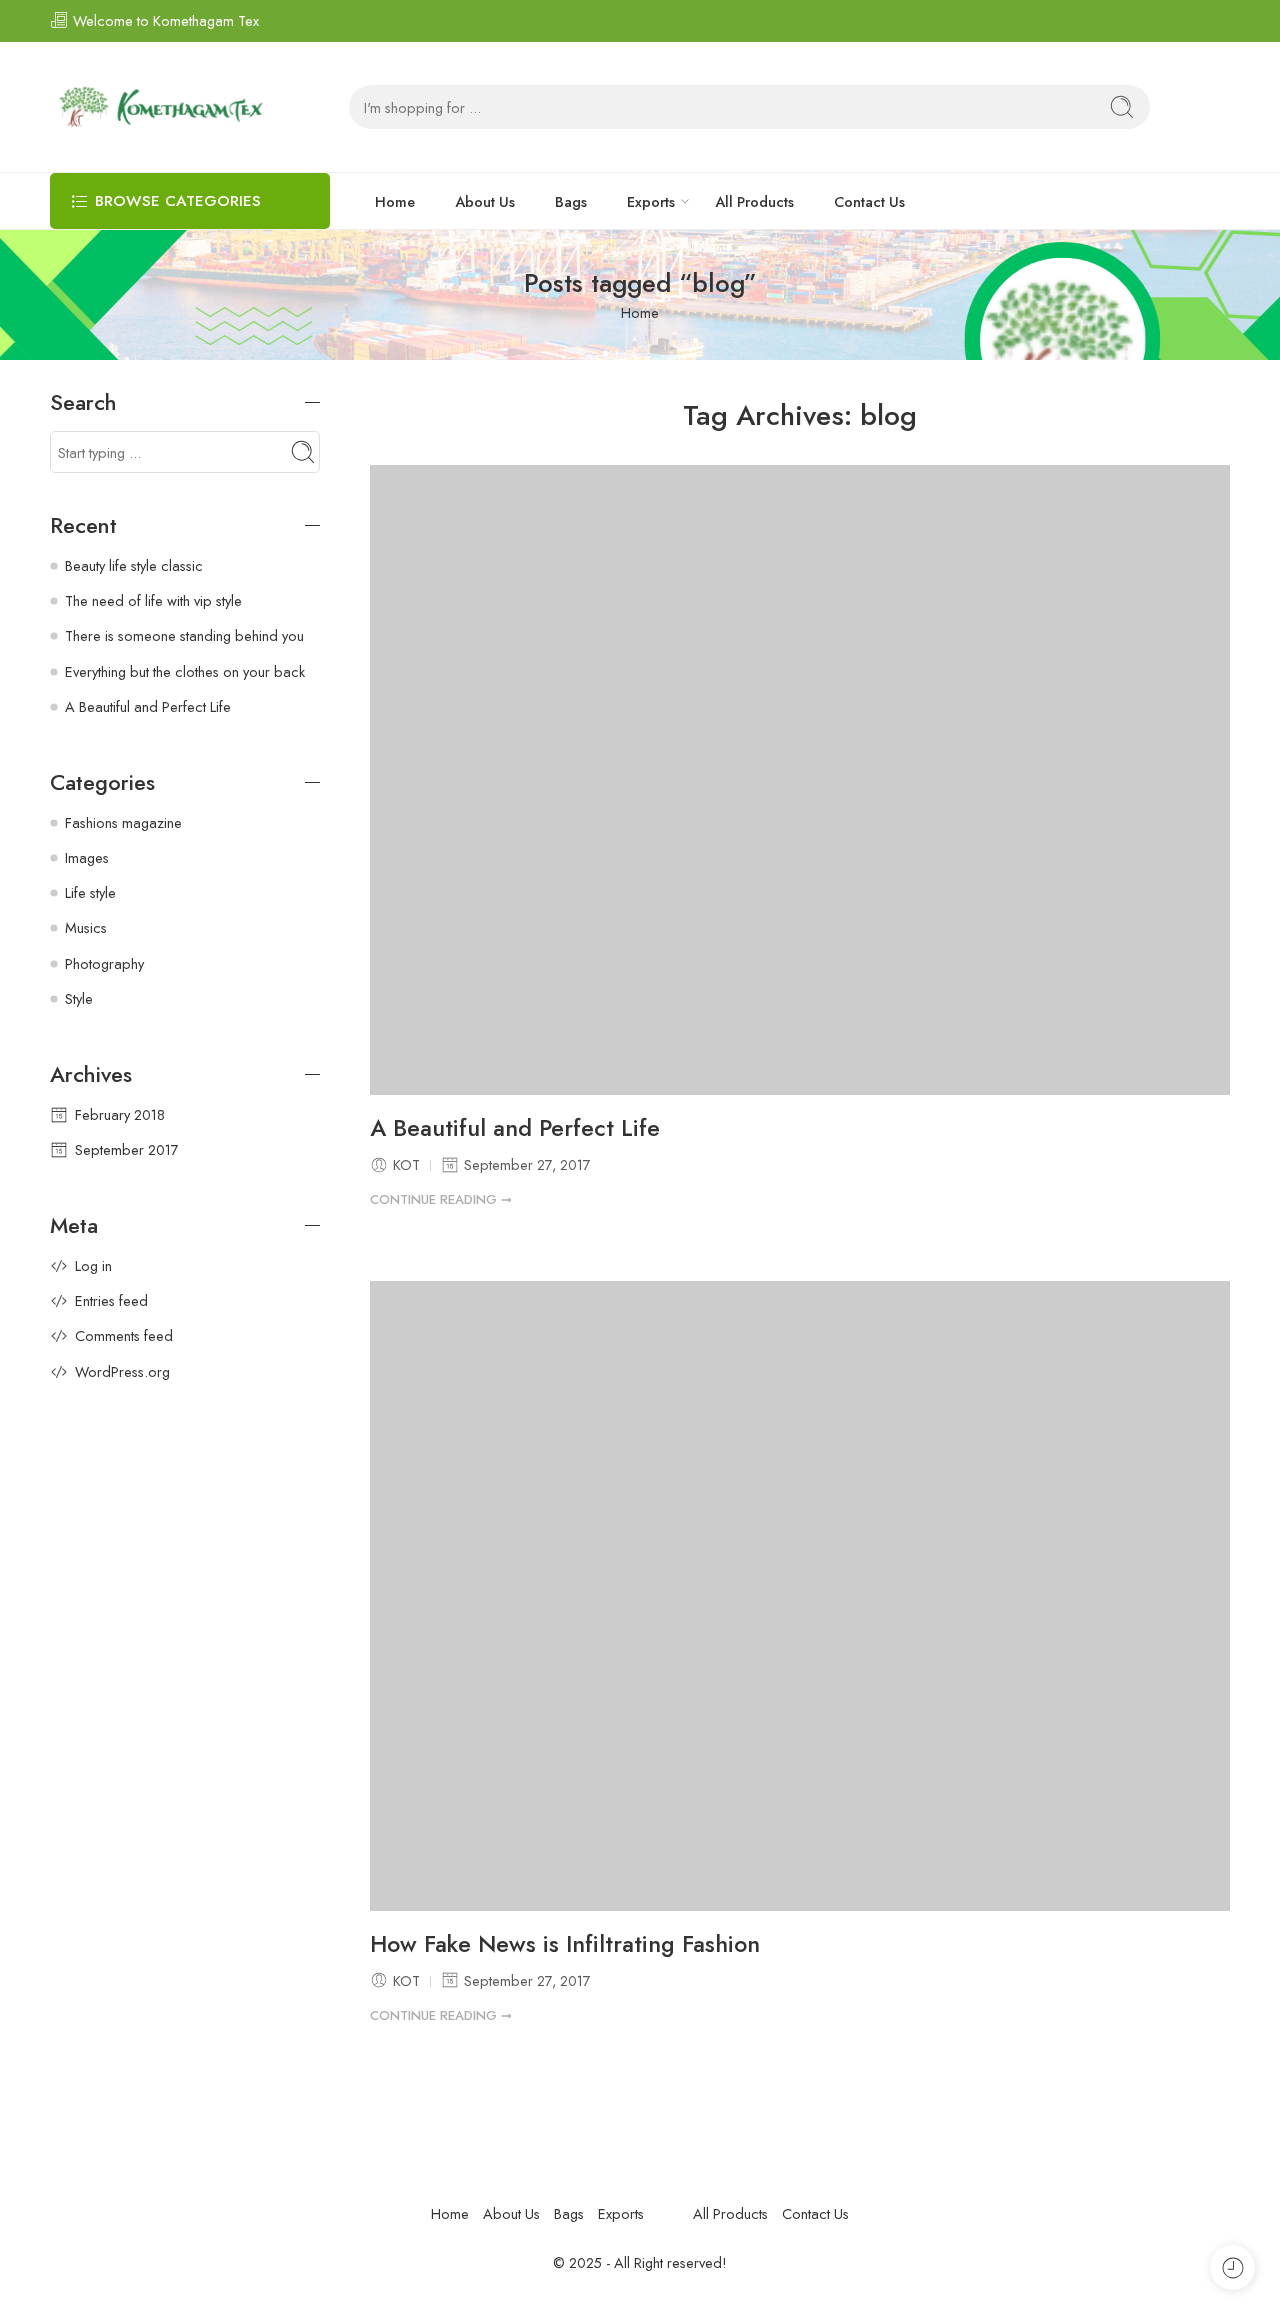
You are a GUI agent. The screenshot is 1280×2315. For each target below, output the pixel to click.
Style (79, 998)
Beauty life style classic (134, 565)
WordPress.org (122, 1371)
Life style (90, 892)
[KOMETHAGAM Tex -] (159, 107)
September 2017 (127, 1149)
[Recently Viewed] (1232, 2267)
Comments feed (124, 1335)
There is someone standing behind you (184, 635)
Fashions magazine (123, 822)
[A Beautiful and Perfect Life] (800, 780)
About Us (485, 201)
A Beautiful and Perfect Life (515, 1129)
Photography (104, 963)
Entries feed (111, 1300)
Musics (86, 927)
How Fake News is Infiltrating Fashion (565, 1945)
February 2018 (120, 1114)
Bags (571, 201)
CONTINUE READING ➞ (441, 1199)
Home (395, 201)
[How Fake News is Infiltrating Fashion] (800, 1596)
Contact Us (869, 201)
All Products (754, 201)
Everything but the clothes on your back (185, 671)
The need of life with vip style (153, 600)
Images (87, 857)
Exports (651, 201)
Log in (93, 1265)
